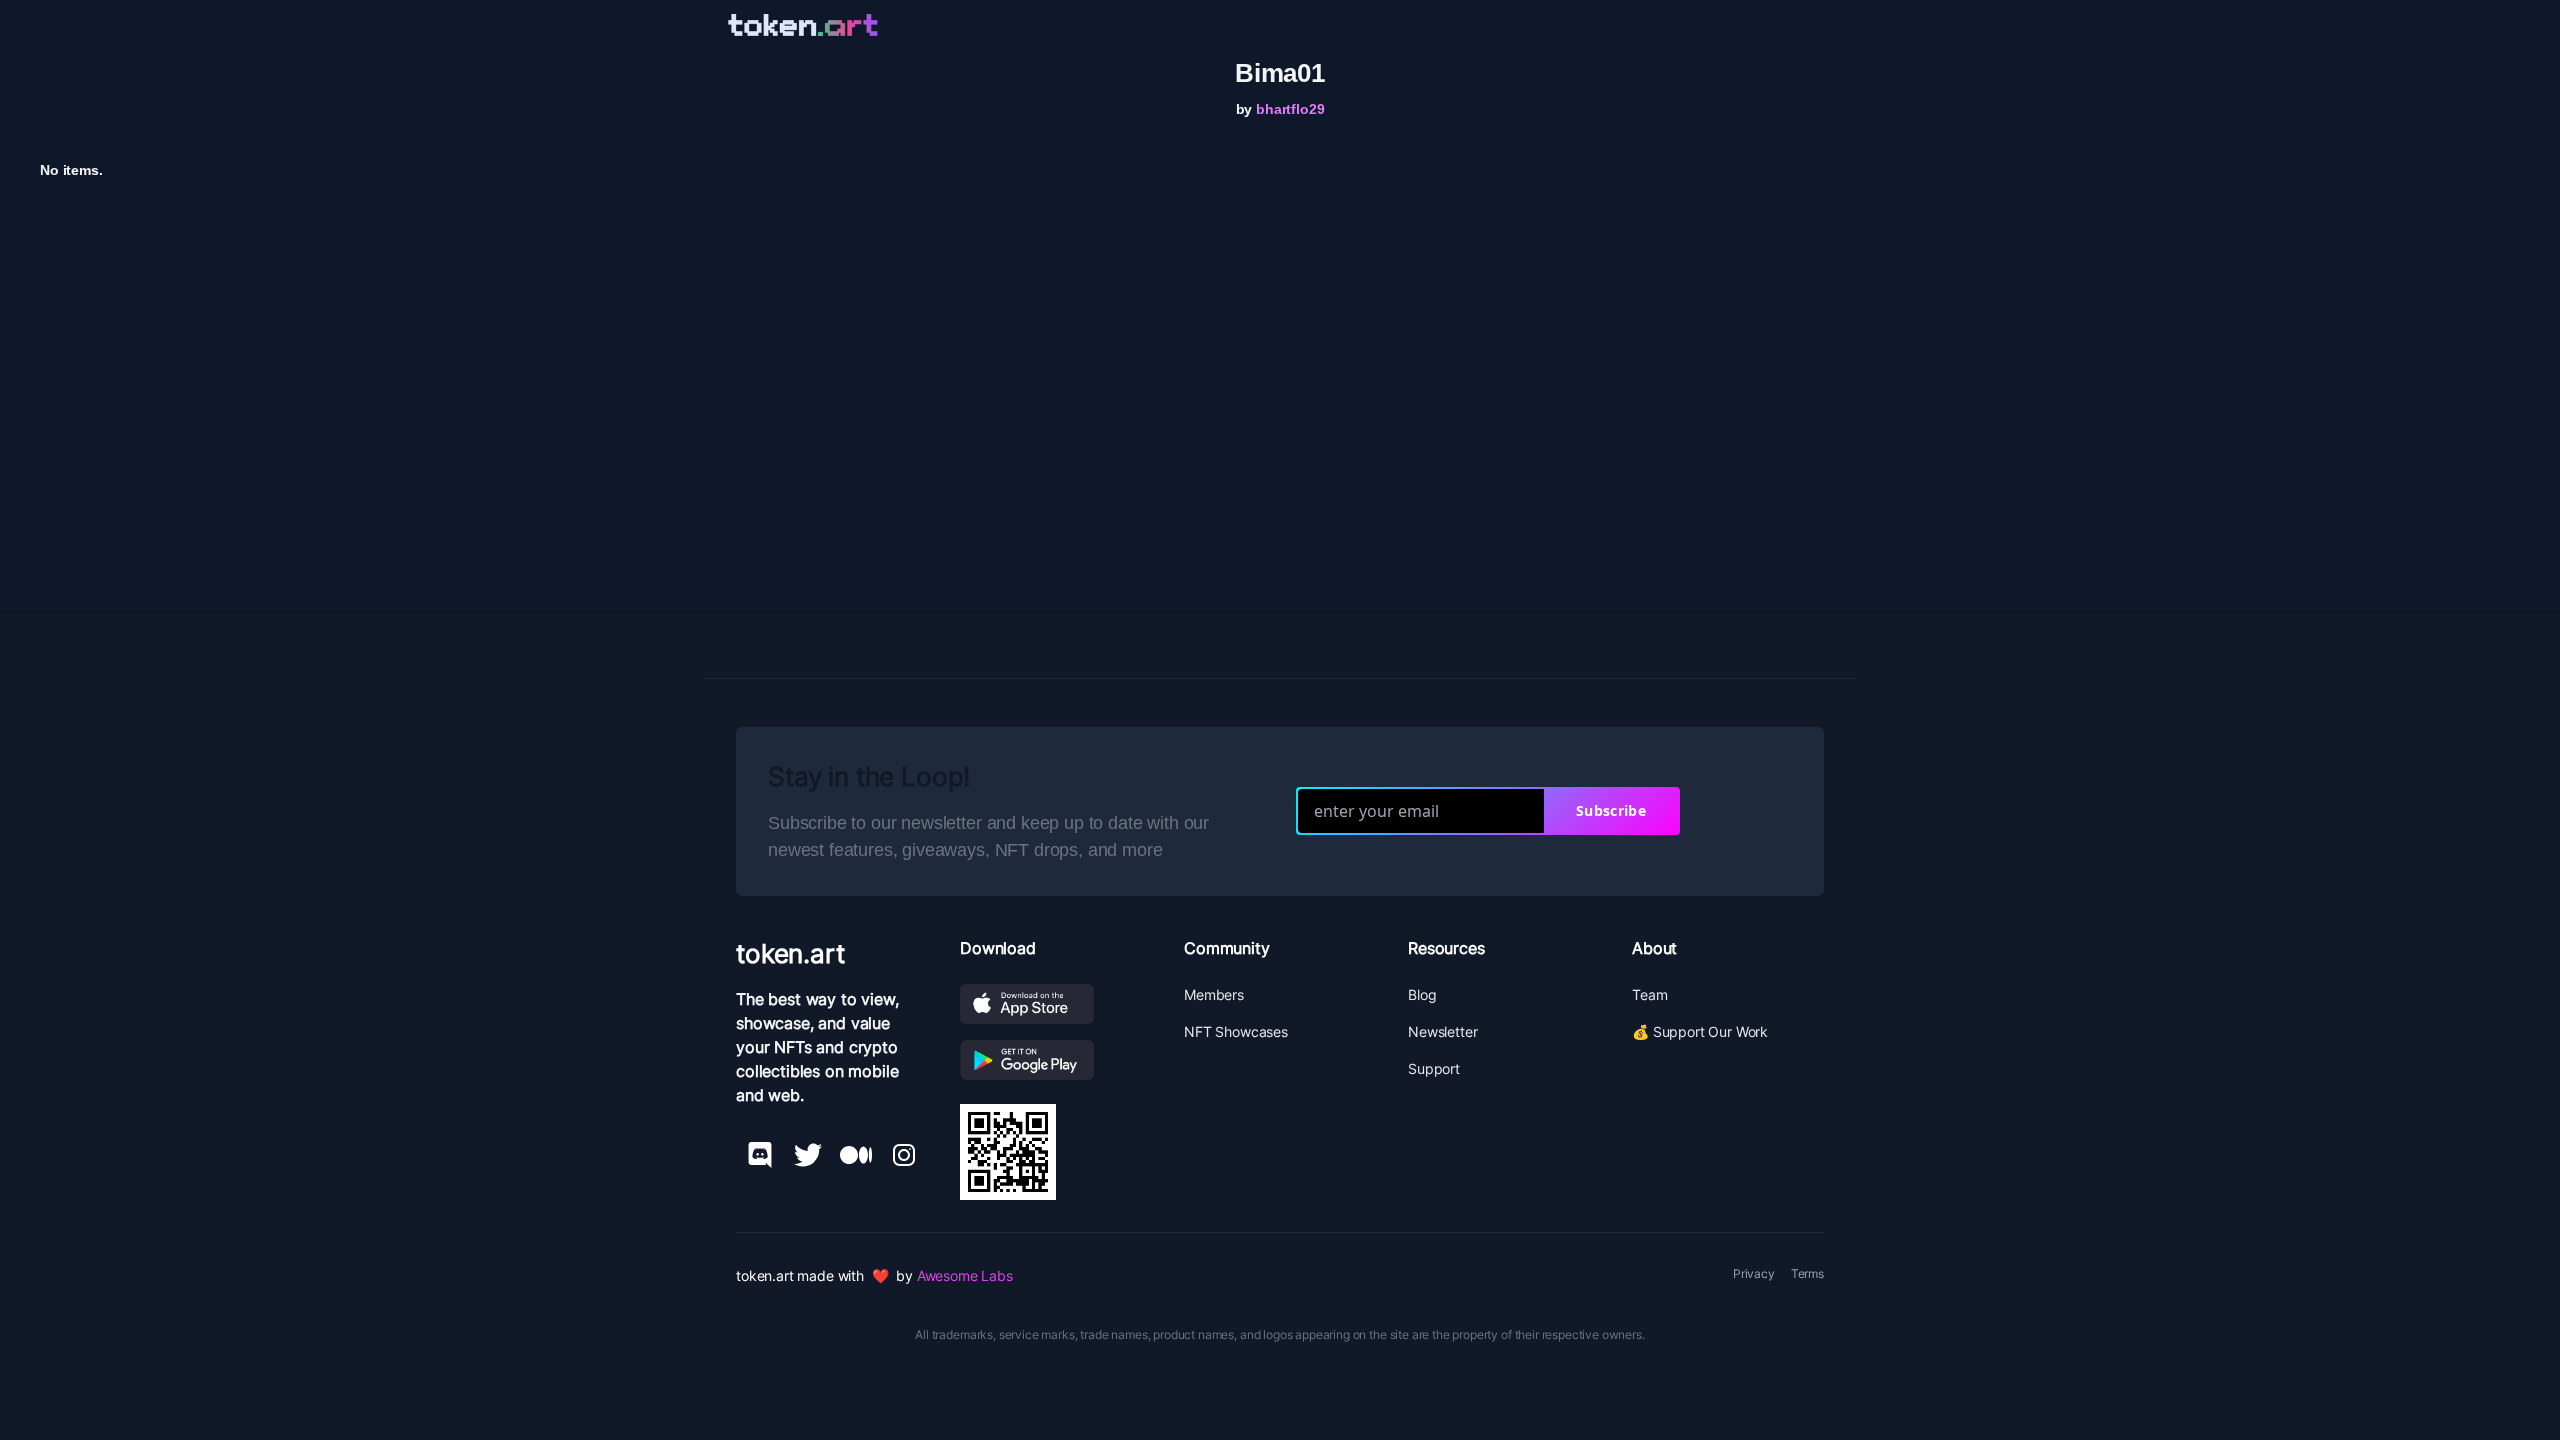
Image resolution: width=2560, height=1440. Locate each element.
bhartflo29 (1290, 109)
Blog (1422, 994)
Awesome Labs (965, 1275)
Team (1649, 994)
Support (1434, 1068)
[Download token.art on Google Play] (1056, 1060)
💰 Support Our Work (1700, 1031)
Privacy (1754, 1273)
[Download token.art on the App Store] (1056, 1004)
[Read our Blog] (856, 1155)
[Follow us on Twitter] (808, 1155)
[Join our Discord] (760, 1155)
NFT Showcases (1236, 1031)
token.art (790, 953)
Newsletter (1442, 1031)
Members (1214, 994)
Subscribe (1611, 810)
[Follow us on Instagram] (904, 1155)
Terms (1807, 1273)
